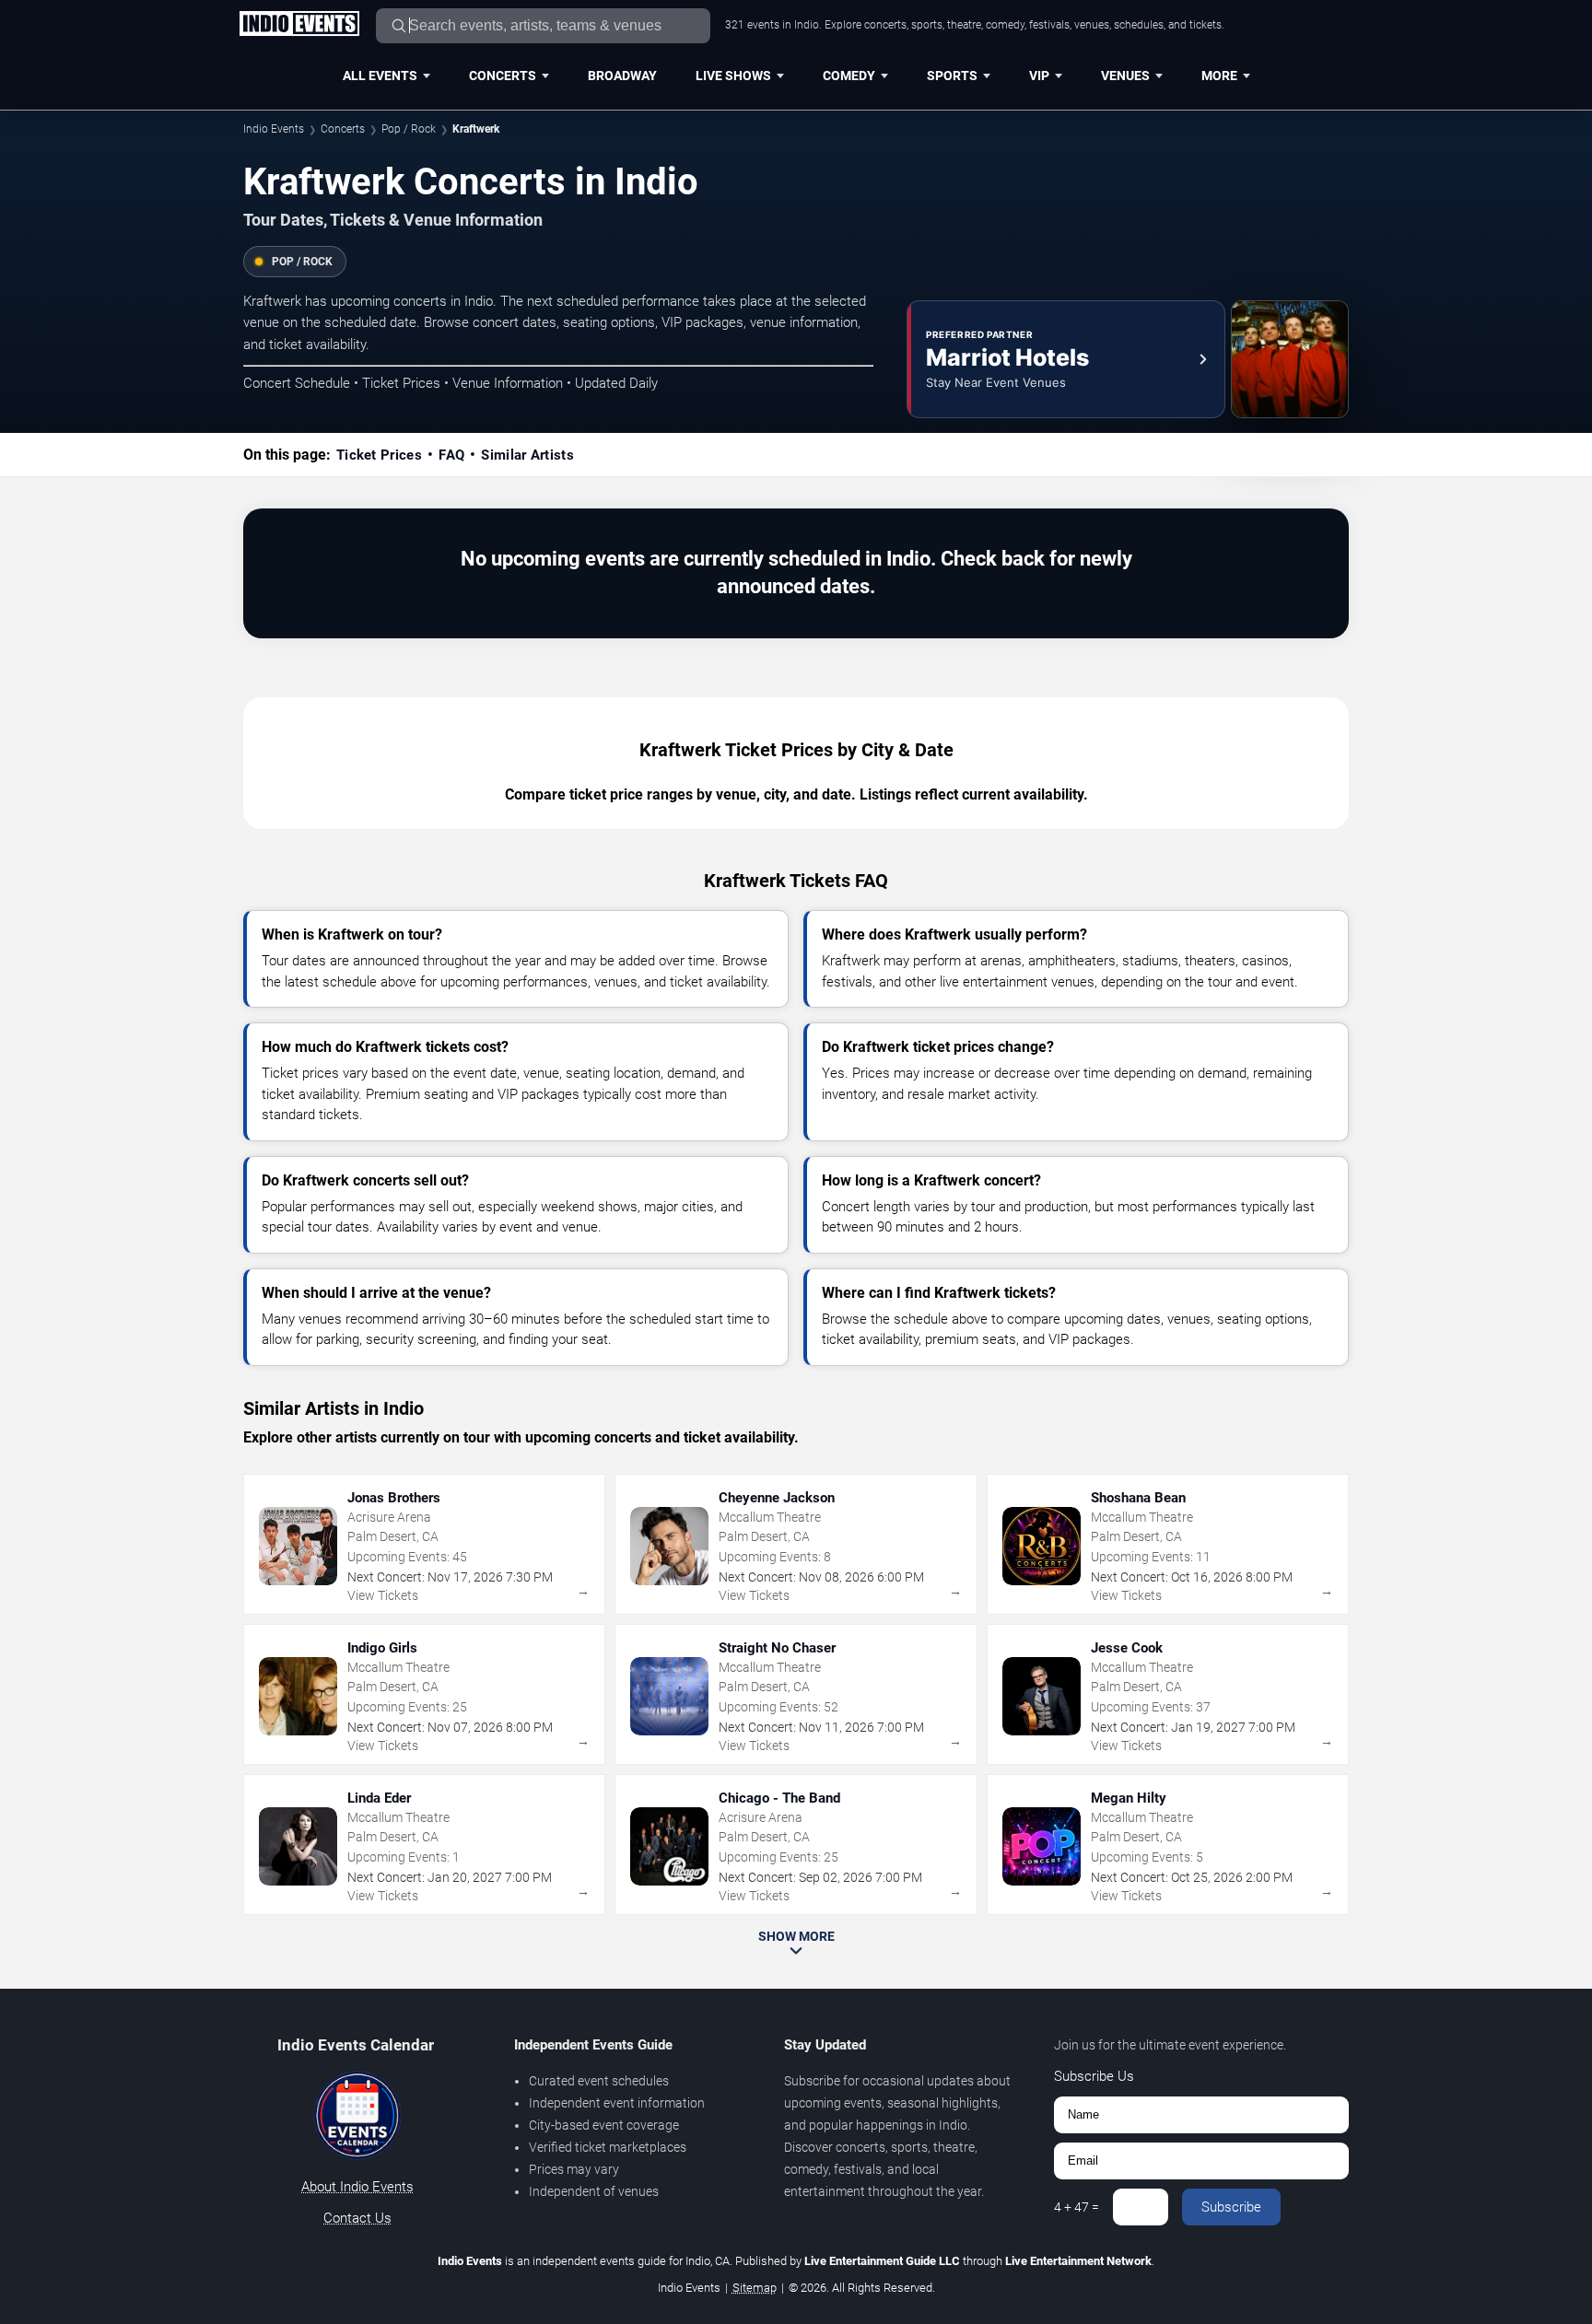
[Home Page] (299, 25)
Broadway (622, 76)
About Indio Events (357, 2187)
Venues (1125, 76)
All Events (380, 76)
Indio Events (274, 129)
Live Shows (733, 76)
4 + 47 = (1077, 2207)
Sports (952, 76)
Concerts (503, 76)
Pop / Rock (409, 129)
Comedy (849, 76)
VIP (1039, 76)
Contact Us (357, 2218)
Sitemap (755, 2288)
